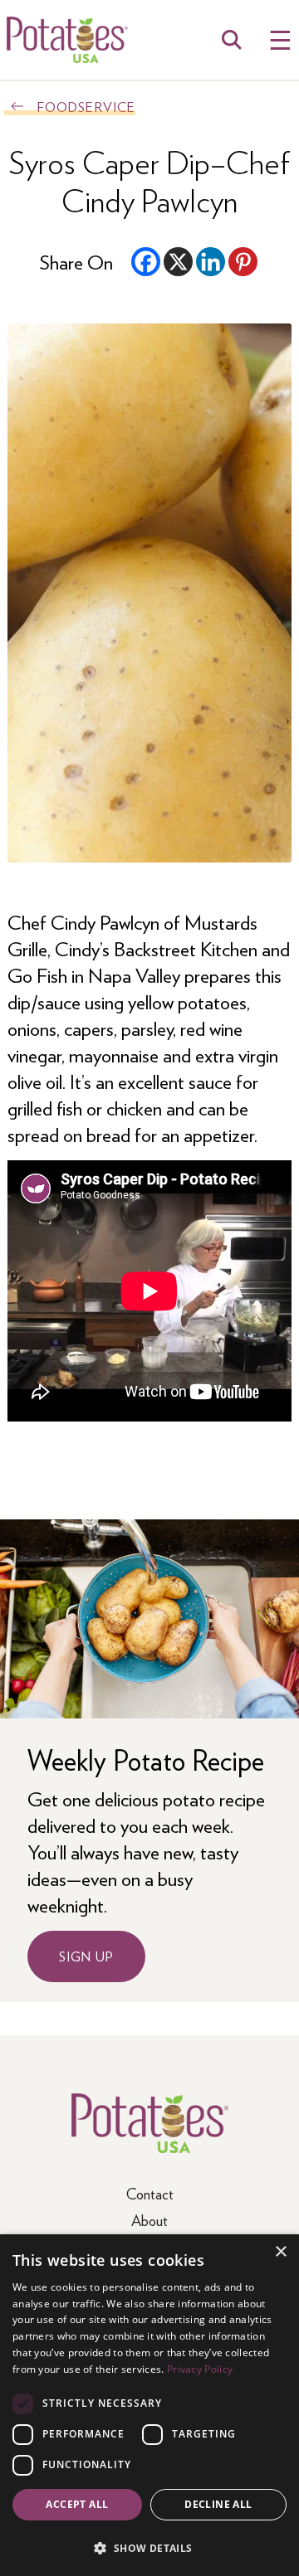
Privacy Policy (200, 2369)
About (149, 2220)
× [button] (280, 2252)
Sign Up (86, 1956)
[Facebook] (146, 262)
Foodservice (86, 107)
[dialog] (149, 2405)
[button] (149, 2547)
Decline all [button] (218, 2504)
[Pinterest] (243, 262)
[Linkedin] (211, 262)
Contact (150, 2193)
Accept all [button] (77, 2504)
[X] (178, 262)
